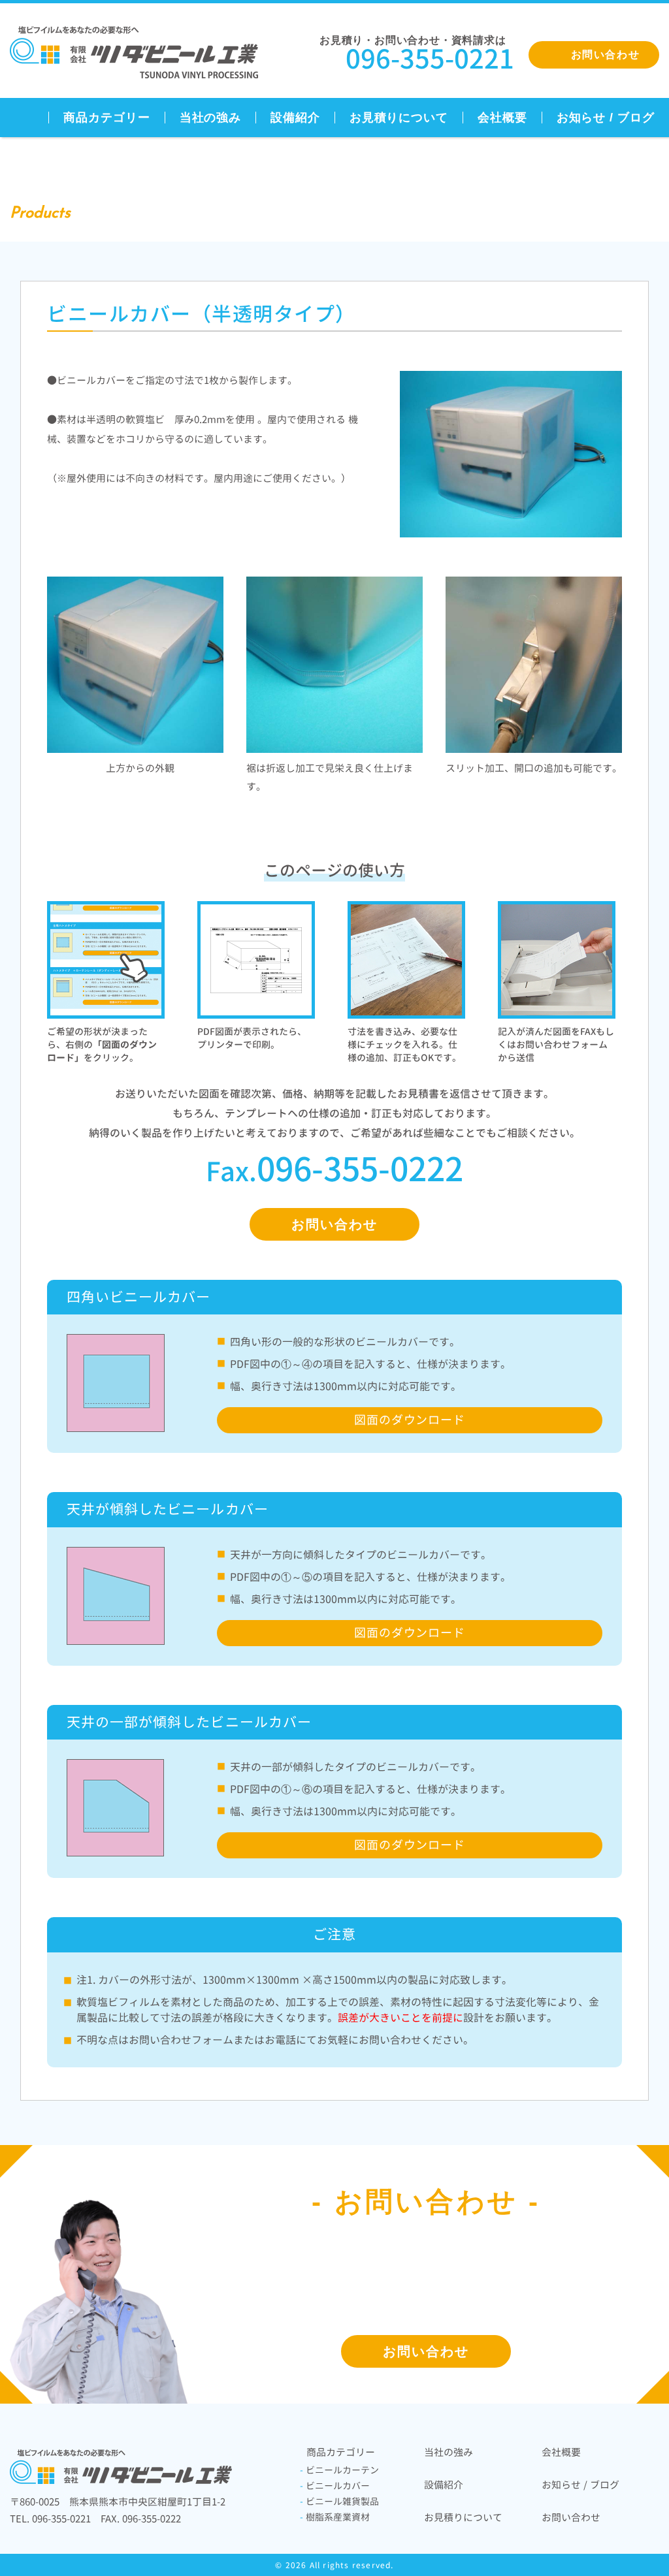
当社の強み (211, 118)
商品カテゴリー (106, 118)
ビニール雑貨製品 (339, 2501)
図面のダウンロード (410, 1420)
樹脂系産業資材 (335, 2517)
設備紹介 (295, 118)
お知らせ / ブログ (606, 118)
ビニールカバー (335, 2486)
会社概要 (502, 118)
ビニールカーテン (339, 2470)
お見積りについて (399, 118)
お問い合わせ (334, 1224)
